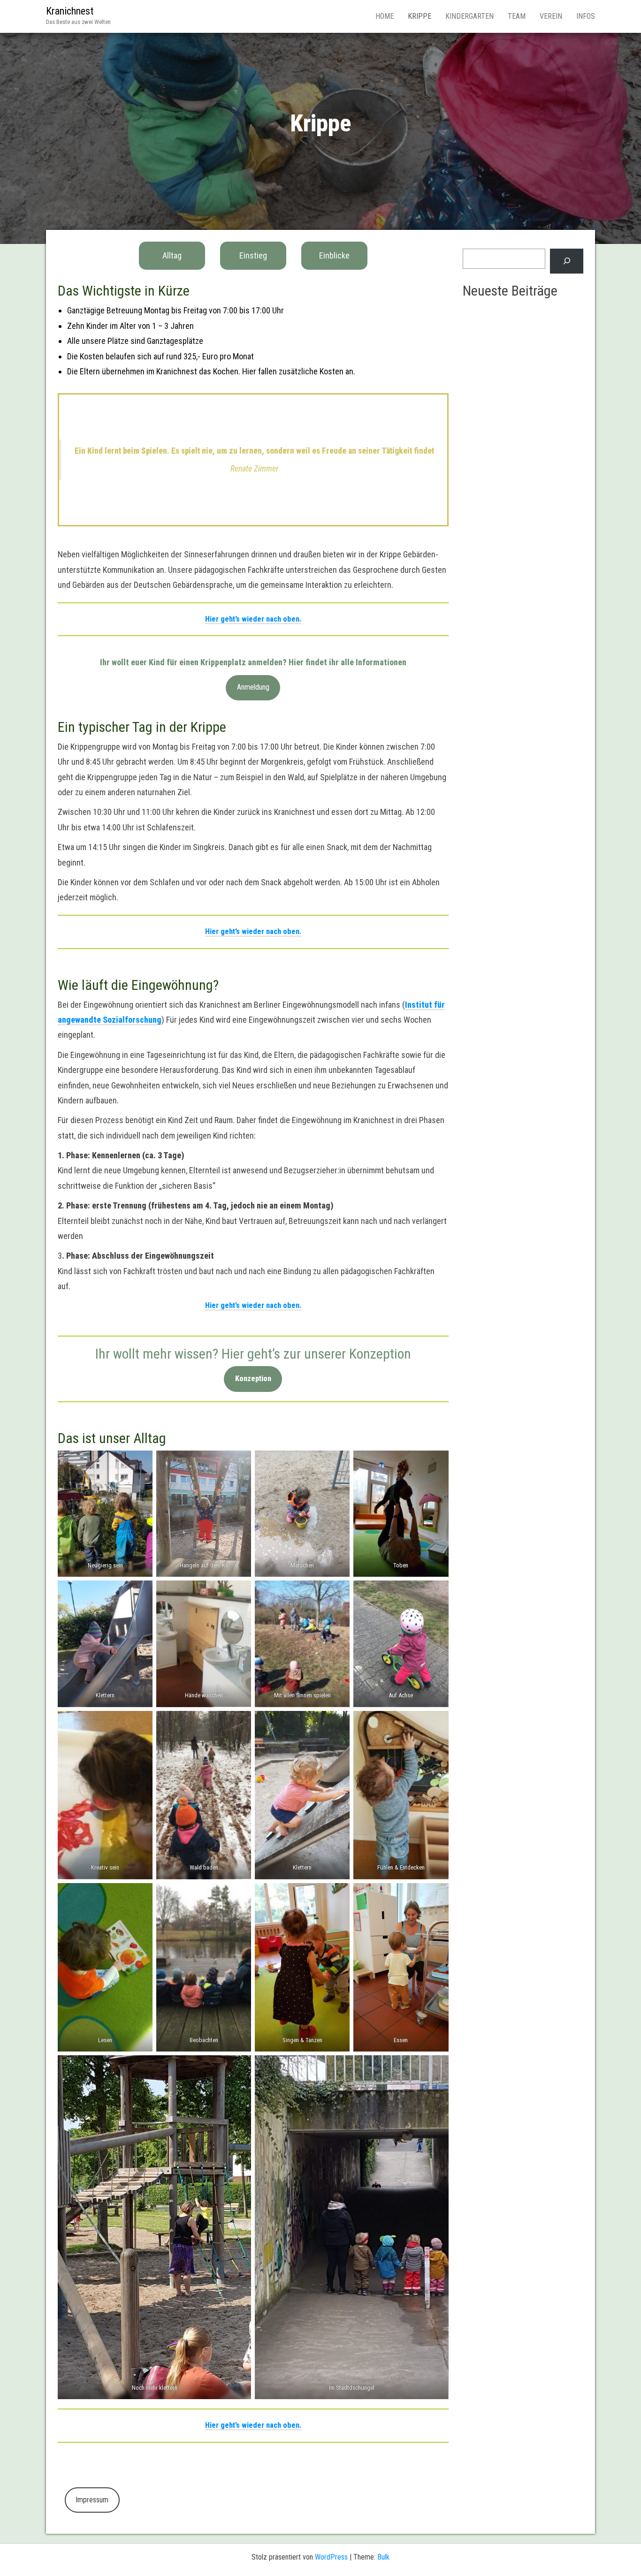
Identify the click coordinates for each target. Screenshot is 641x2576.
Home (385, 16)
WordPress (331, 2557)
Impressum (92, 2500)
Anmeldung (253, 687)
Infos (586, 16)
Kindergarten (469, 16)
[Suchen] (567, 261)
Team (517, 16)
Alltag (172, 255)
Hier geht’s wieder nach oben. (253, 619)
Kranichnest (70, 11)
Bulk (383, 2557)
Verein (551, 16)
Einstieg (253, 255)
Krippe (420, 16)
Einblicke (334, 255)
